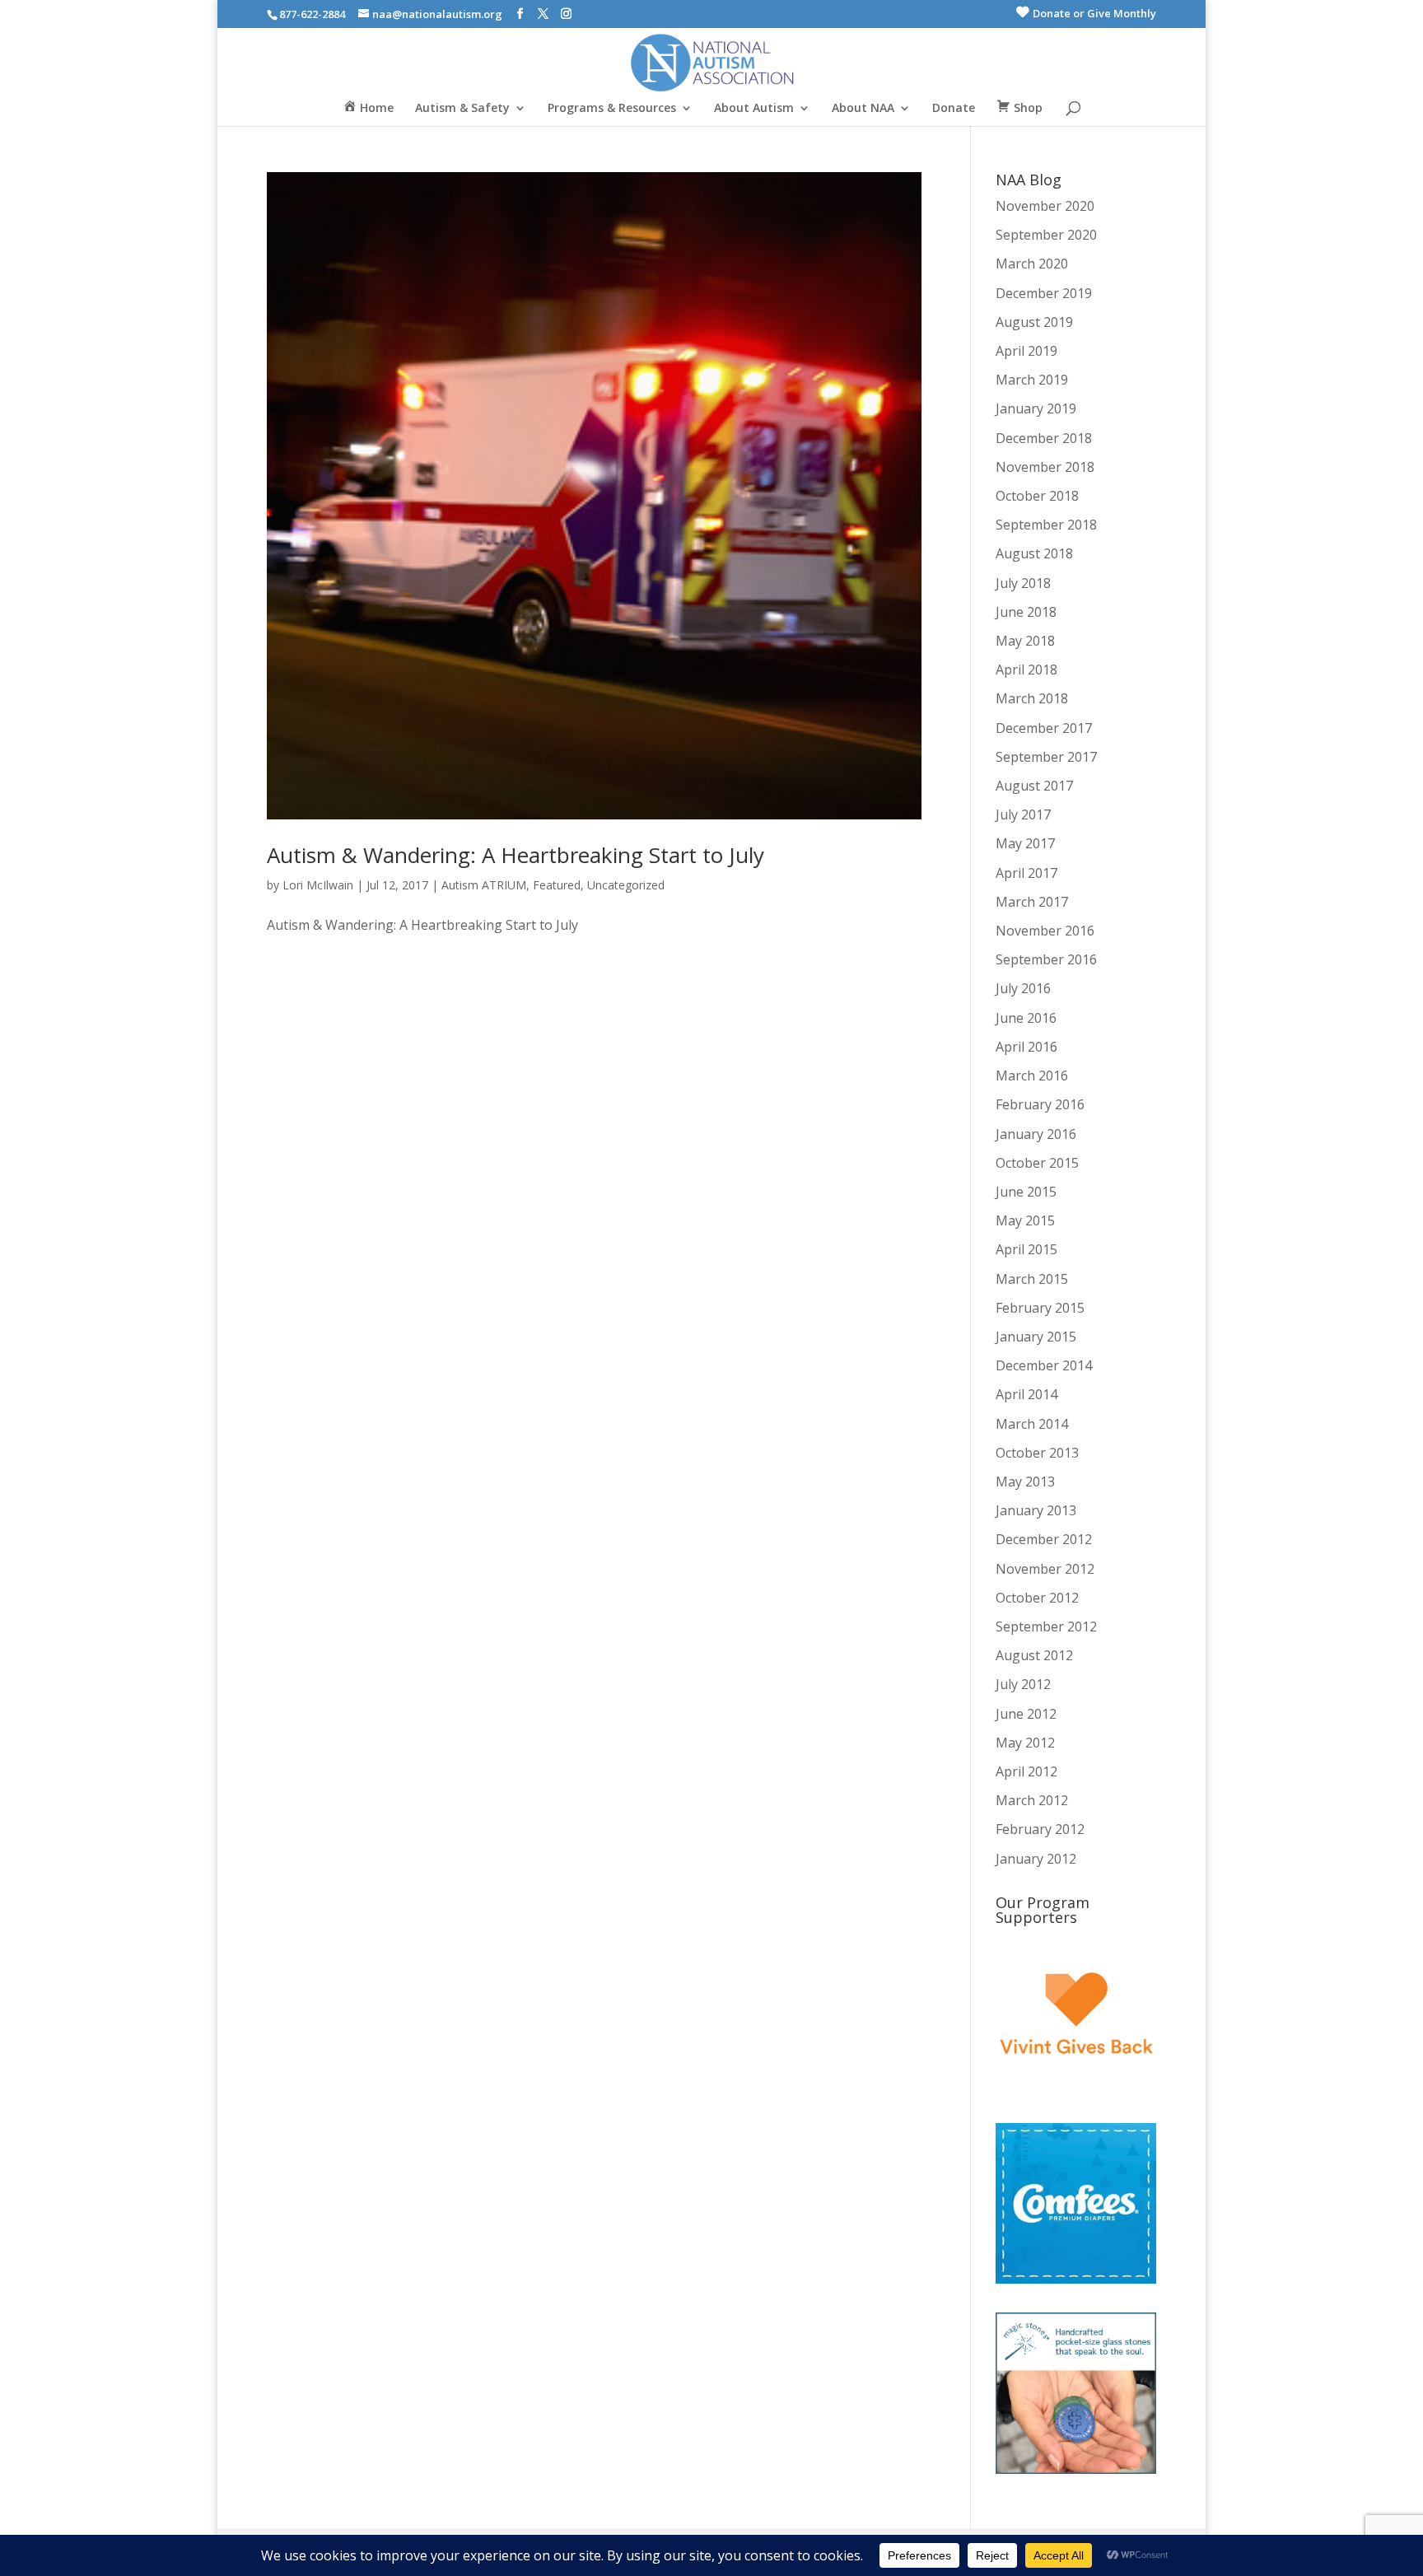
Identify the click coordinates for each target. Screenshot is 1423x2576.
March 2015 (1032, 1279)
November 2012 (1045, 1569)
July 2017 (1023, 814)
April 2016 (1026, 1047)
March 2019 (1032, 380)
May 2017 (1025, 843)
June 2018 (1026, 612)
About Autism (754, 109)
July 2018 (1023, 583)
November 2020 (1045, 206)
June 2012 (1026, 1714)
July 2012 (1023, 1684)
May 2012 (1025, 1743)
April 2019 (1026, 351)
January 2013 (1036, 1510)
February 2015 (1040, 1308)
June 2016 (1026, 1018)
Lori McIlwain (318, 885)
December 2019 (1044, 293)
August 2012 (1034, 1655)
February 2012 (1040, 1829)
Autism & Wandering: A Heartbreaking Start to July (516, 855)
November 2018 (1045, 467)
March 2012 (1032, 1800)
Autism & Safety (462, 109)
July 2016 (1023, 988)
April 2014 (1026, 1394)
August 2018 (1034, 553)
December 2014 (1044, 1365)
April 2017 (1026, 873)
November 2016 (1045, 931)
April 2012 (1026, 1771)
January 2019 (1036, 408)
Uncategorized (626, 885)
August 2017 (1034, 786)
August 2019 (1034, 322)
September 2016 (1046, 959)
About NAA (863, 109)
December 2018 (1044, 438)
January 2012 (1036, 1859)
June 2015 (1026, 1192)
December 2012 (1044, 1539)
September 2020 (1046, 235)
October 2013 (1037, 1453)
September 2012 (1046, 1626)
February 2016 (1040, 1104)
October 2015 (1037, 1163)
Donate (954, 109)
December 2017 (1044, 728)
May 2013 (1025, 1482)
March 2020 (1032, 264)
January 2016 (1036, 1134)
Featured (557, 885)
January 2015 (1036, 1337)
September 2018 (1046, 525)
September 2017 (1046, 757)
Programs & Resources (612, 109)
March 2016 (1032, 1076)
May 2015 (1025, 1220)
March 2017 (1032, 902)
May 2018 (1025, 641)
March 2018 (1032, 698)
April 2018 (1026, 670)
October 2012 (1037, 1598)
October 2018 (1037, 496)
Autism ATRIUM (484, 885)
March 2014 (1032, 1424)
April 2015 (1026, 1249)
